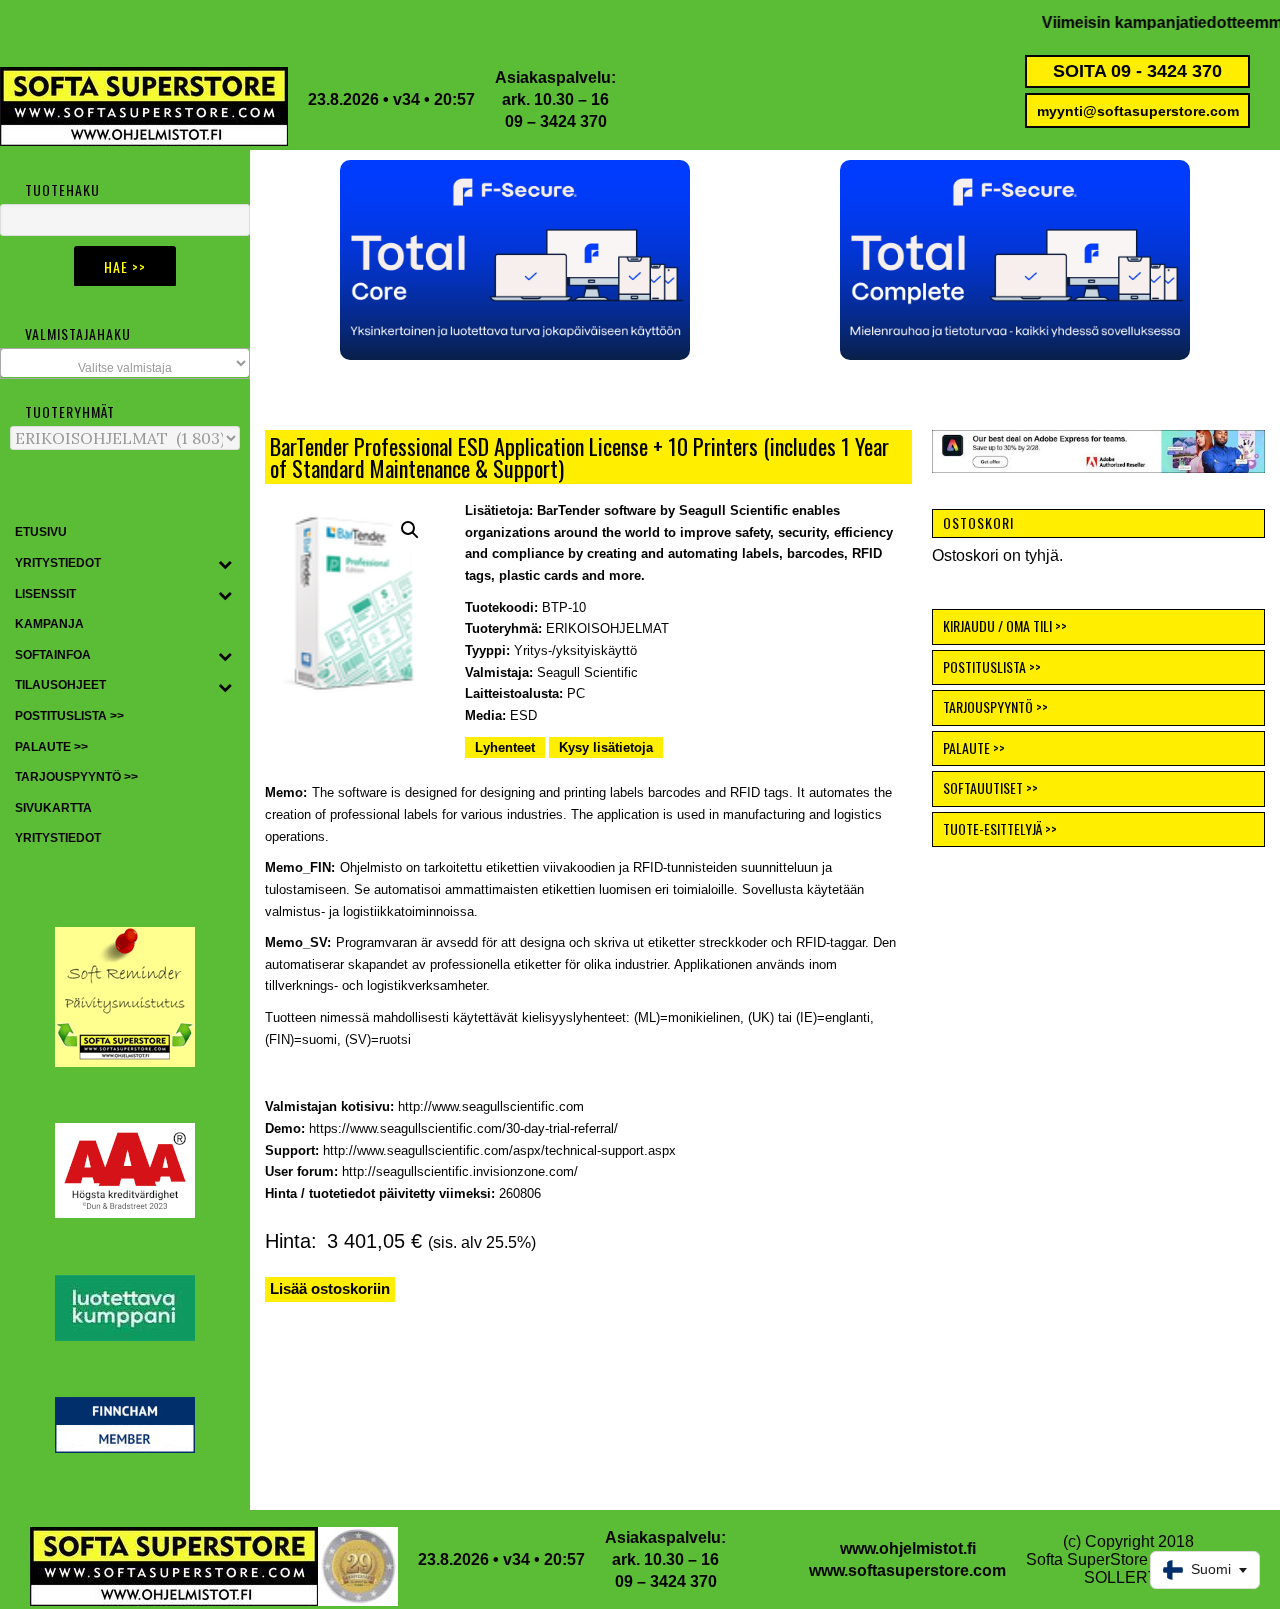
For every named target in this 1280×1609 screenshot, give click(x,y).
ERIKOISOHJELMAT (607, 628)
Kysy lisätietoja (606, 747)
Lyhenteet (505, 747)
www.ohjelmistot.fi (908, 1548)
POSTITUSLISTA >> (992, 666)
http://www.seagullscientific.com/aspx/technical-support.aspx (499, 1150)
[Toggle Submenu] (225, 564)
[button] (515, 260)
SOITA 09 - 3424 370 (1137, 71)
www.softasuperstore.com (907, 1570)
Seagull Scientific (587, 672)
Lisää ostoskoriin (330, 1288)
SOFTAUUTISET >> (990, 787)
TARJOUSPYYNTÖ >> (995, 706)
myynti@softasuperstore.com (1138, 111)
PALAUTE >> (974, 747)
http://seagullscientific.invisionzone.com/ (460, 1171)
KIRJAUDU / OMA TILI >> (1005, 625)
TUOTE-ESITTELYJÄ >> (1000, 828)
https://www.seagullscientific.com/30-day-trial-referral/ (463, 1128)
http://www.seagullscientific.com (491, 1106)
